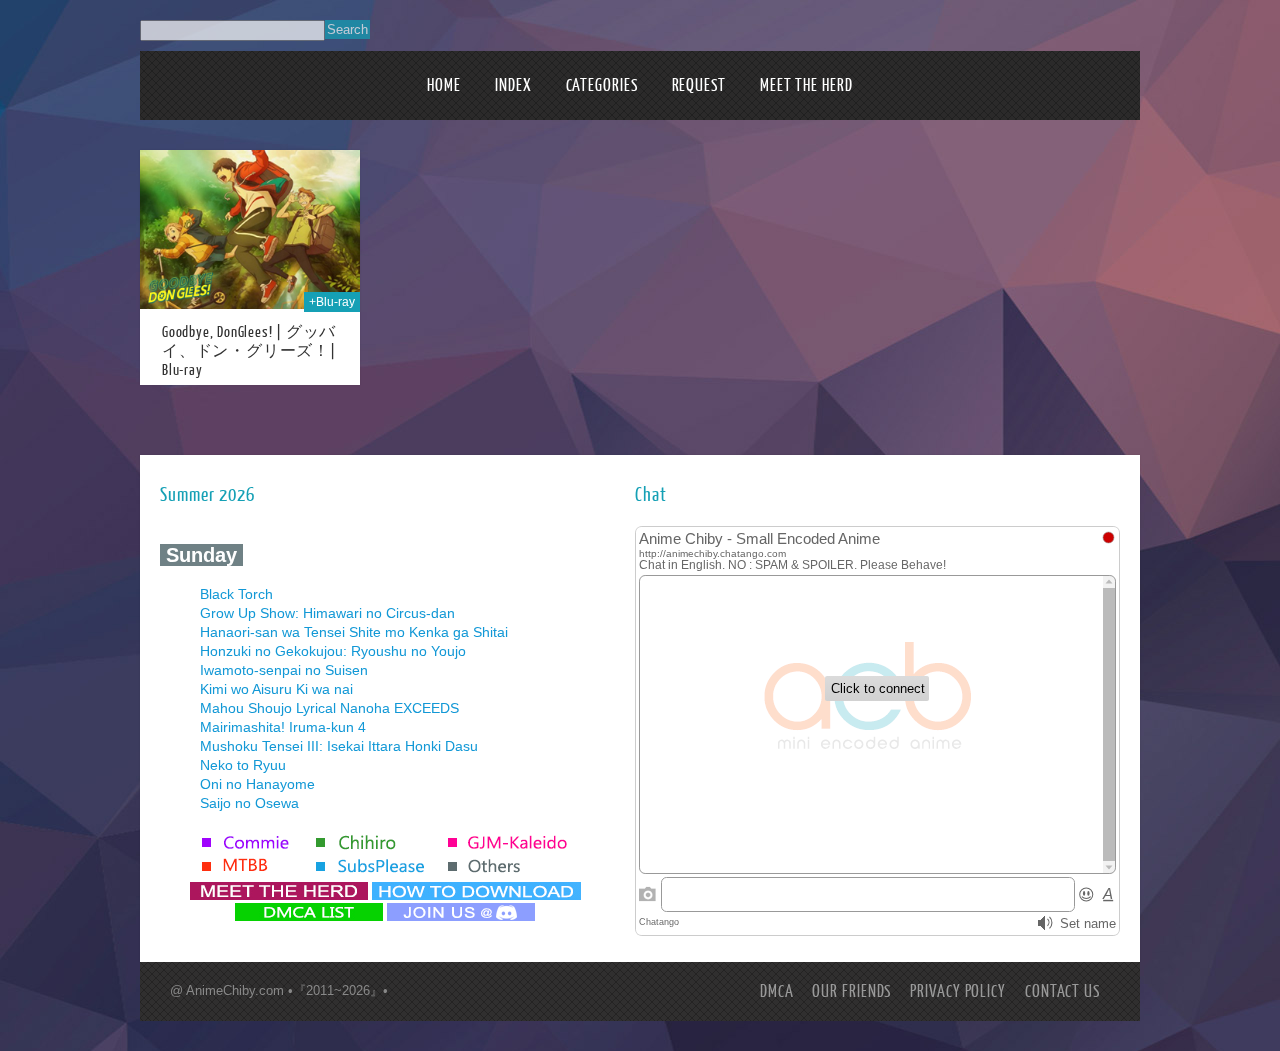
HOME (444, 85)
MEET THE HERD (806, 85)
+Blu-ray (332, 302)
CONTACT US (1062, 991)
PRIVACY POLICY (958, 991)
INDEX (513, 85)
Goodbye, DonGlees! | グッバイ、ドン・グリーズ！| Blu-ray (249, 351)
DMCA (777, 991)
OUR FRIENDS (851, 991)
